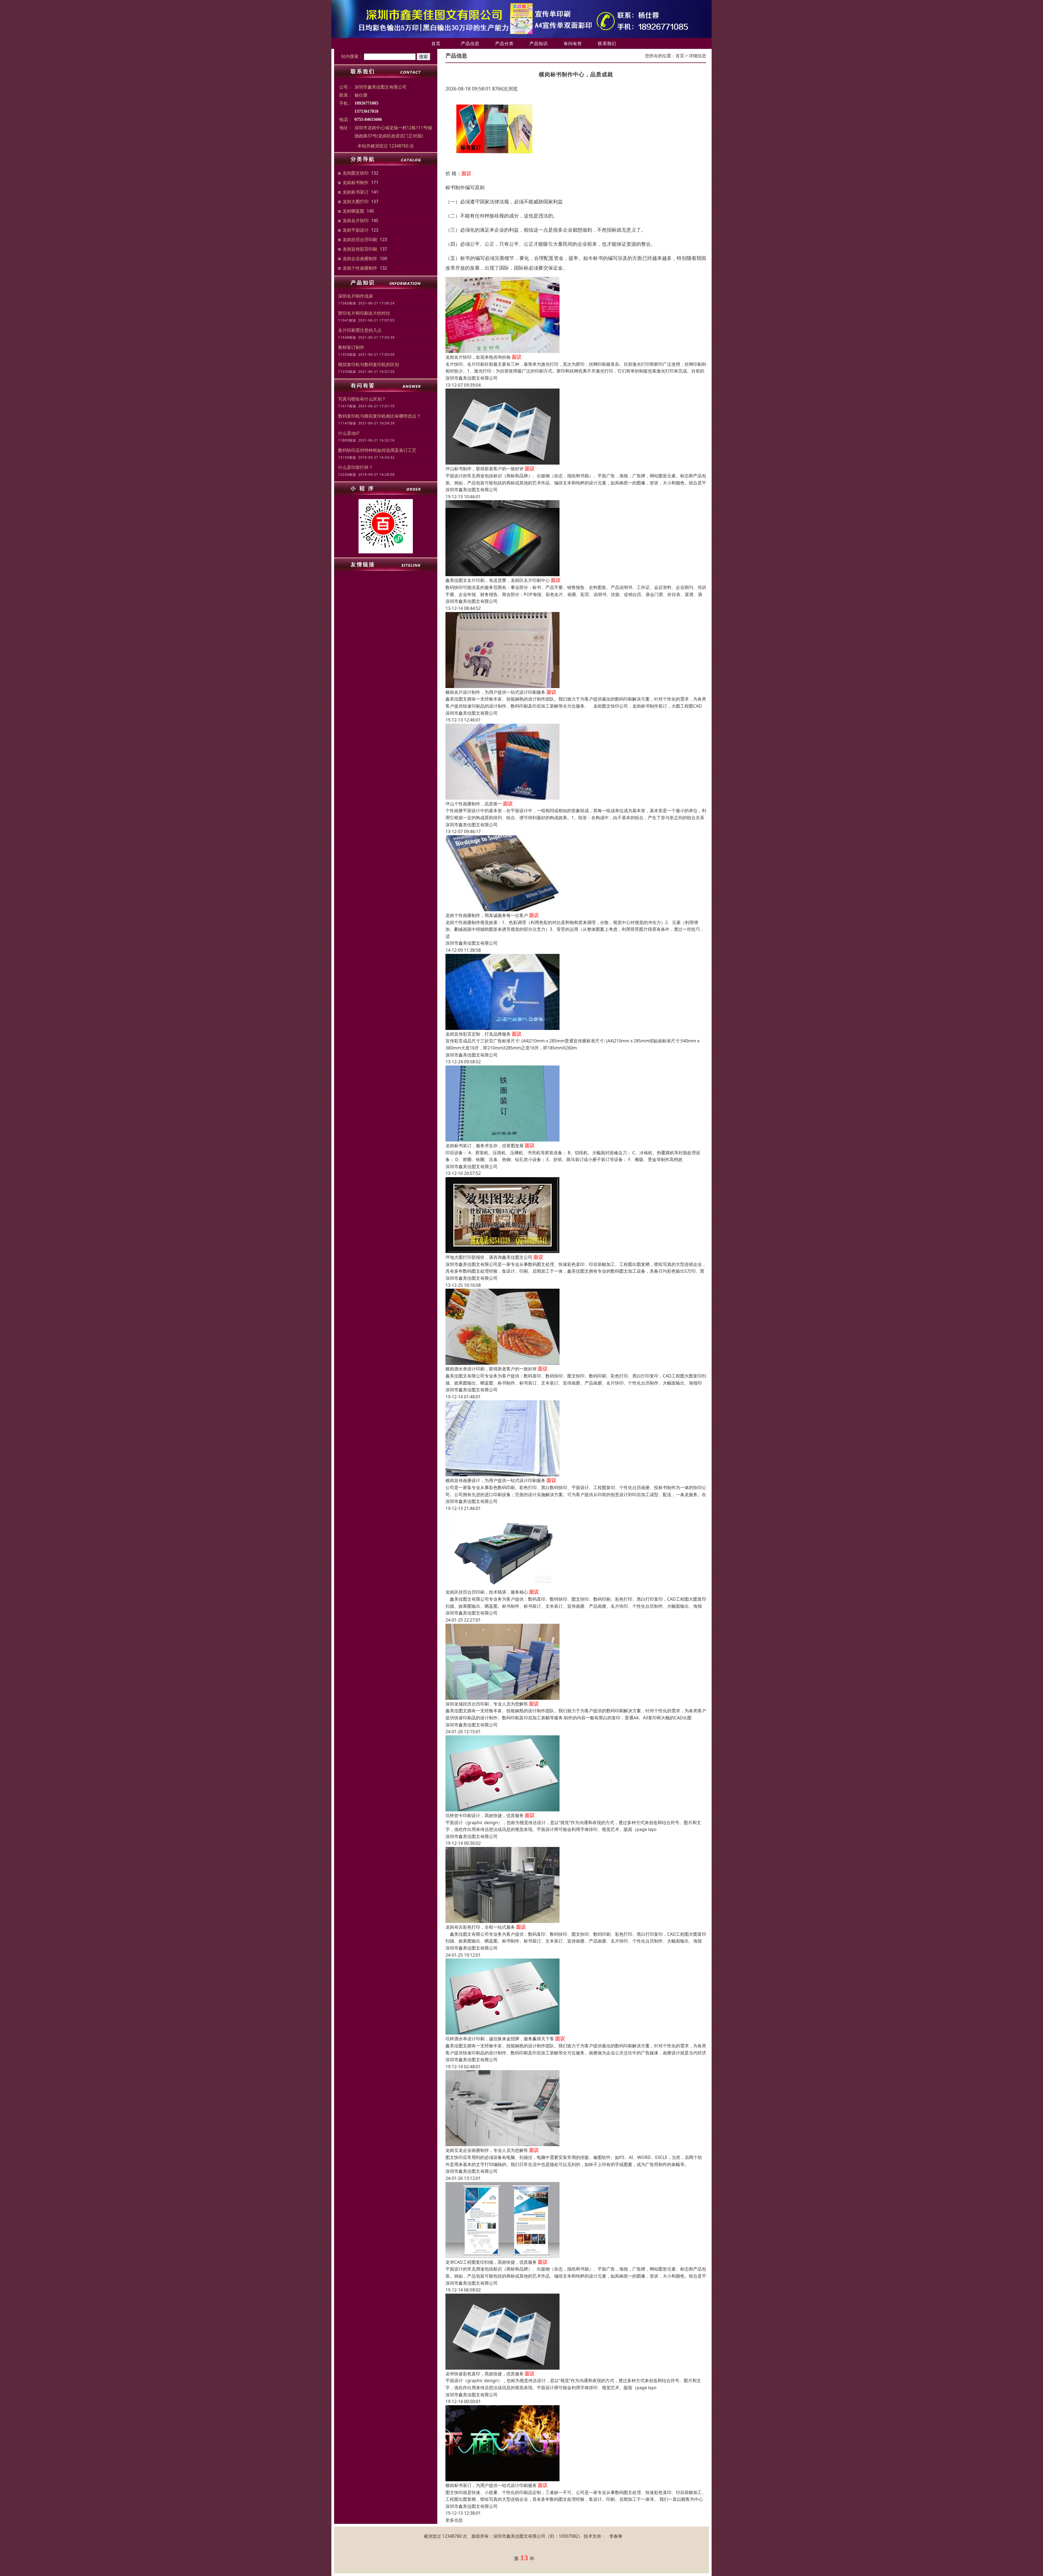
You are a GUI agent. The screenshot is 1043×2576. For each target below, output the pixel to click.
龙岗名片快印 (356, 220)
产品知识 (539, 43)
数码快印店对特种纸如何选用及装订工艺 (377, 450)
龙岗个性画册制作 (360, 268)
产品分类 (504, 43)
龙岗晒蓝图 (353, 211)
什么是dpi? (349, 433)
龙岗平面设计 (356, 230)
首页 (436, 43)
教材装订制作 (351, 347)
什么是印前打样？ (356, 467)
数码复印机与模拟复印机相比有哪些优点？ (379, 416)
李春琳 (616, 2536)
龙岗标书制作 (356, 182)
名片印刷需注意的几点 (360, 330)
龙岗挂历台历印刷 (360, 239)
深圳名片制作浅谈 (356, 296)
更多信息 (454, 2520)
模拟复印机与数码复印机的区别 (369, 364)
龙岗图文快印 (356, 173)
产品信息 (470, 43)
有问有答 (573, 43)
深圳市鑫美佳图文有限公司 (472, 378)
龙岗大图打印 (356, 201)
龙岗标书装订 (356, 192)
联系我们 (607, 43)
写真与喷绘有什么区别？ (362, 399)
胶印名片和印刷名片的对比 (364, 313)
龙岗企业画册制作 (360, 258)
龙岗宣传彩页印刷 (360, 249)
